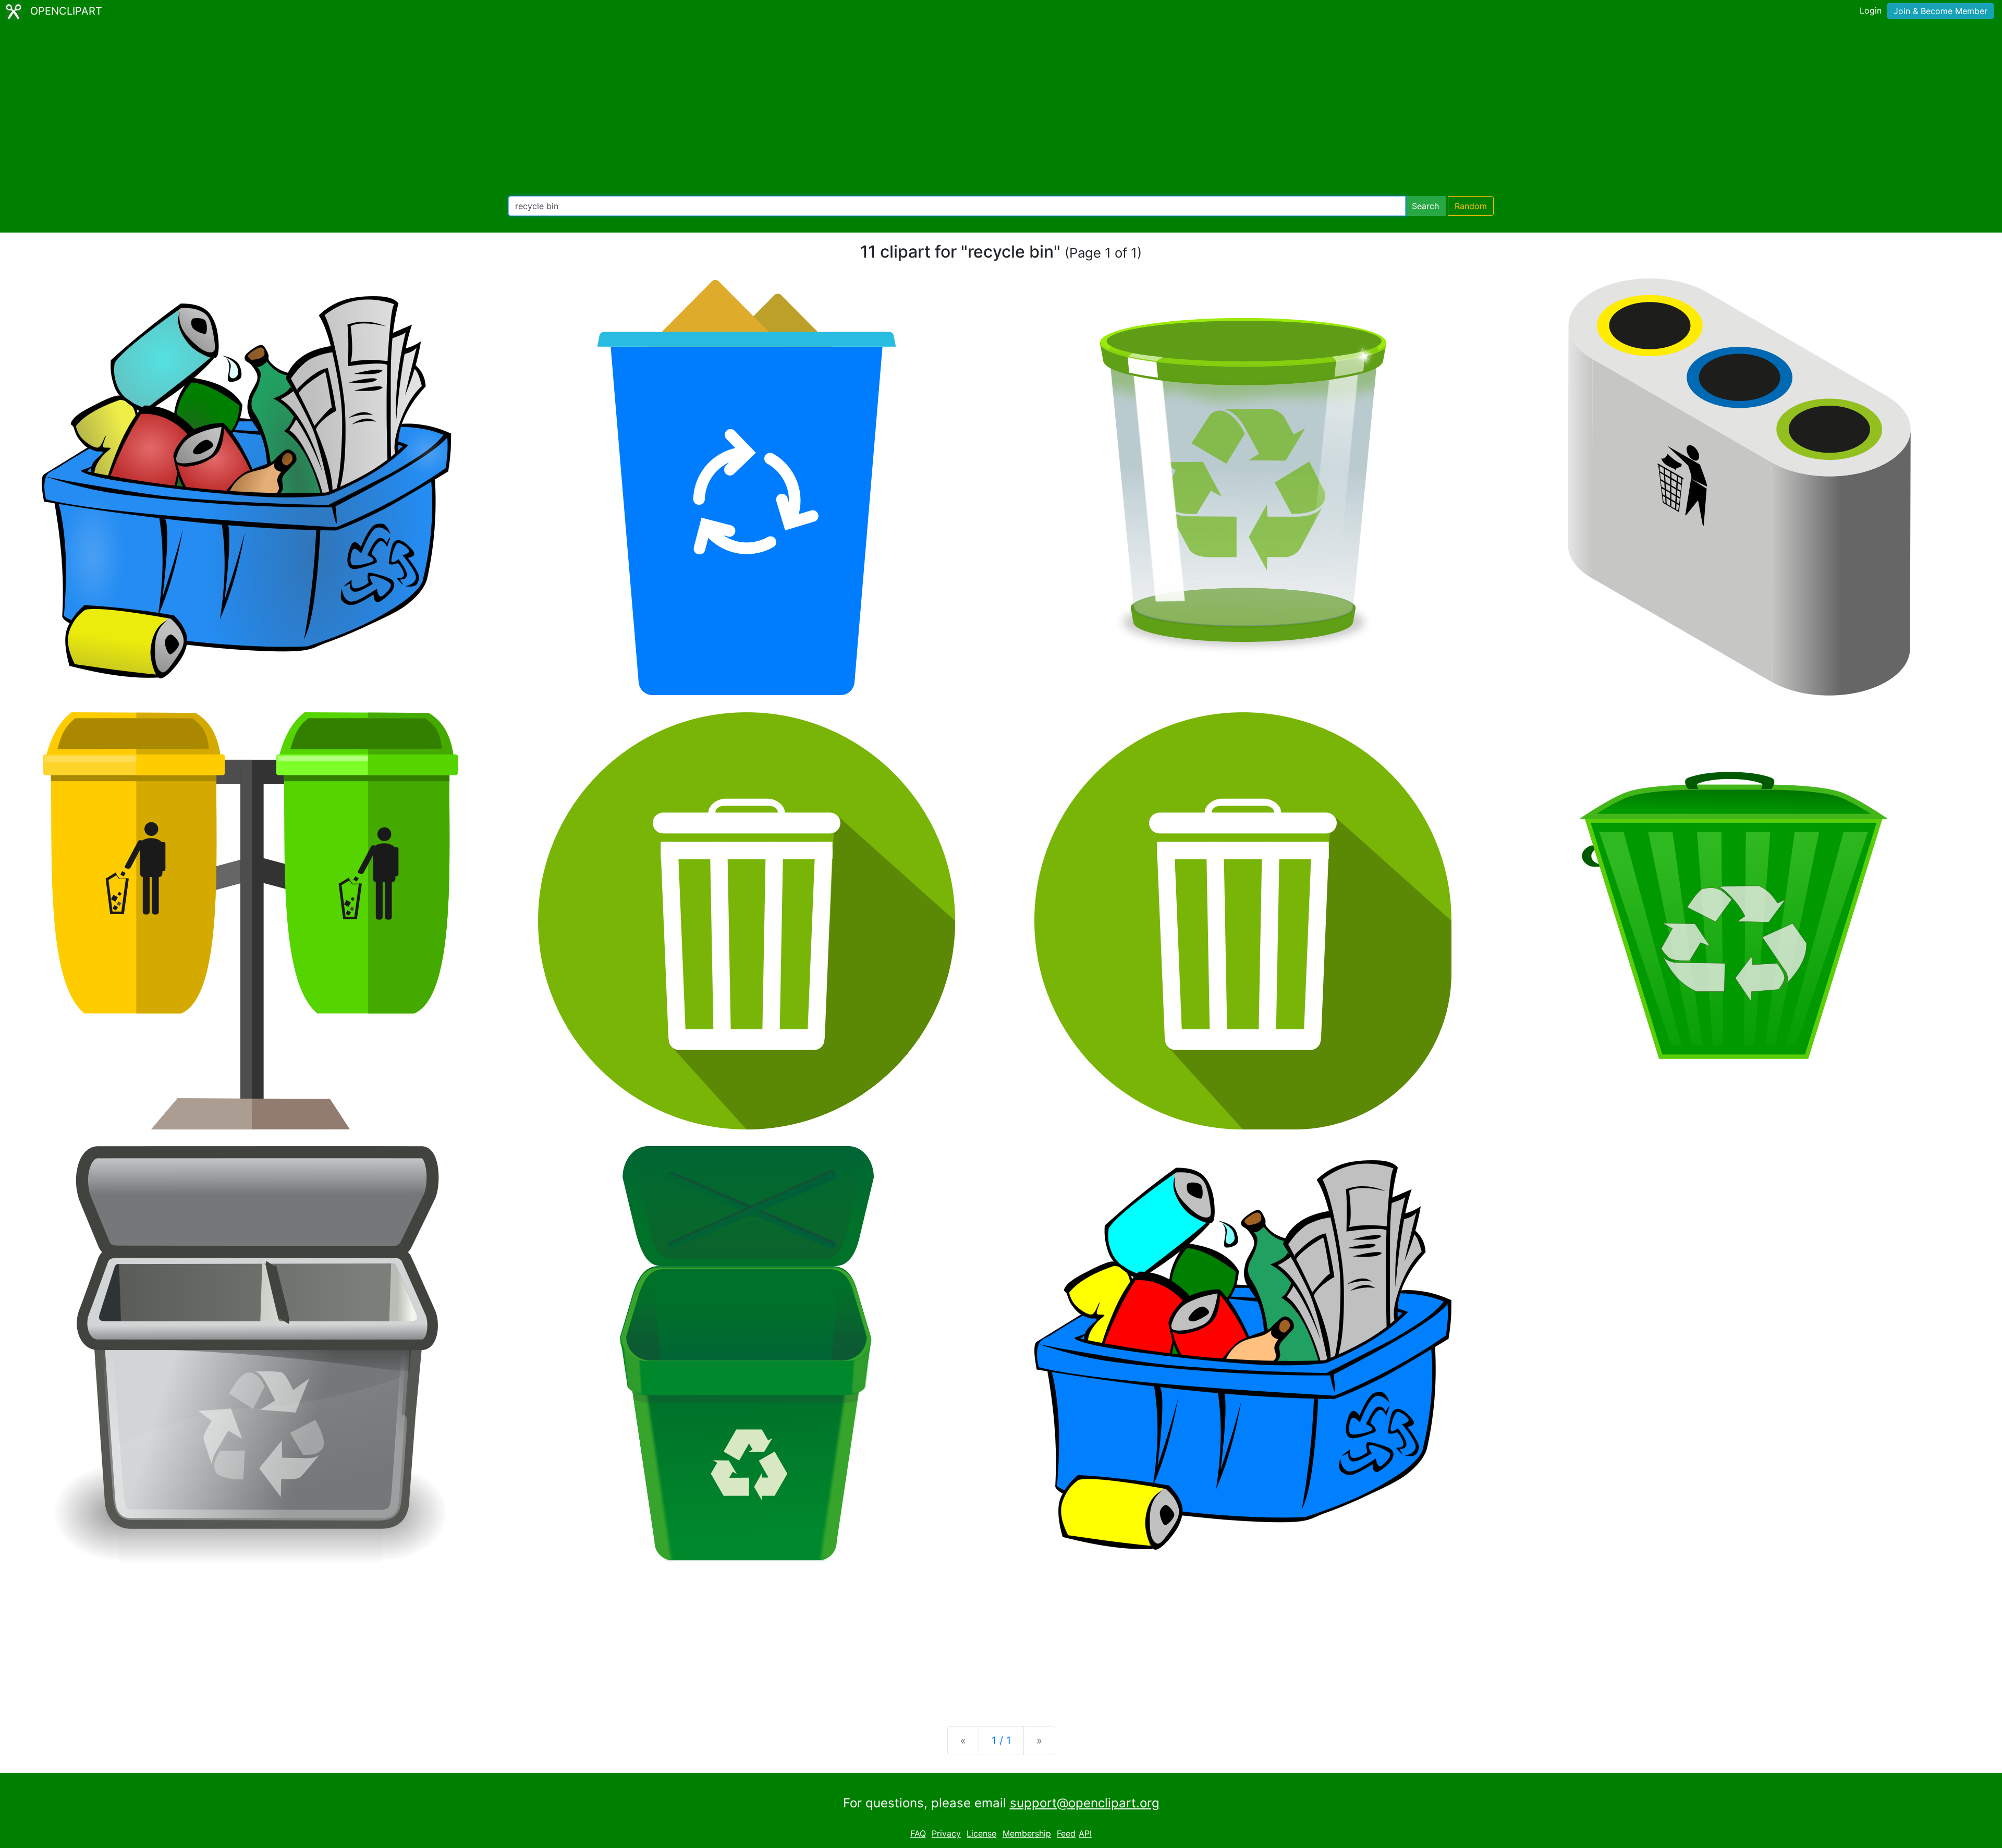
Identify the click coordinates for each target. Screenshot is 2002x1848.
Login (1871, 10)
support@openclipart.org (1085, 1803)
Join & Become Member (1940, 11)
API (1085, 1833)
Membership (1027, 1833)
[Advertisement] (1001, 110)
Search (1425, 206)
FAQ (918, 1833)
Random (1471, 206)
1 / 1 (1001, 1741)
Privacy (946, 1833)
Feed (1066, 1833)
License (981, 1833)
